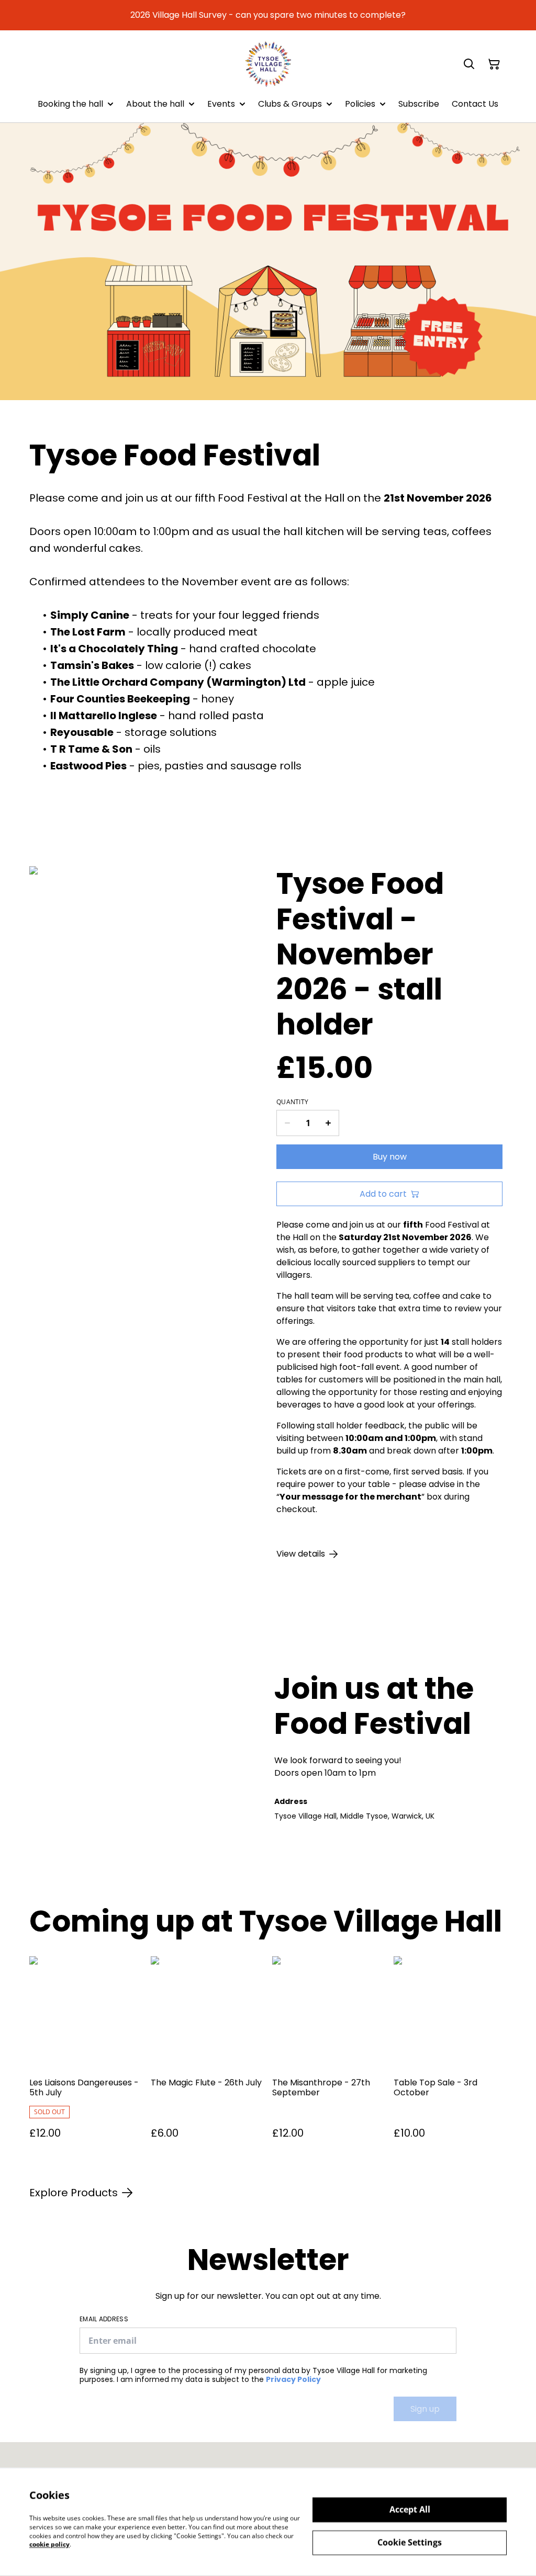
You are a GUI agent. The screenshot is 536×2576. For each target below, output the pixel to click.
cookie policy (49, 2544)
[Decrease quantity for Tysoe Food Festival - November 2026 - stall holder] (287, 1123)
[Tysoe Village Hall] (268, 64)
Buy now (390, 1157)
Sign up (425, 2409)
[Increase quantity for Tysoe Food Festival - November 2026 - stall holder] (328, 1123)
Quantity (292, 1102)
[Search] (469, 64)
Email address (104, 2319)
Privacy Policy (293, 2379)
